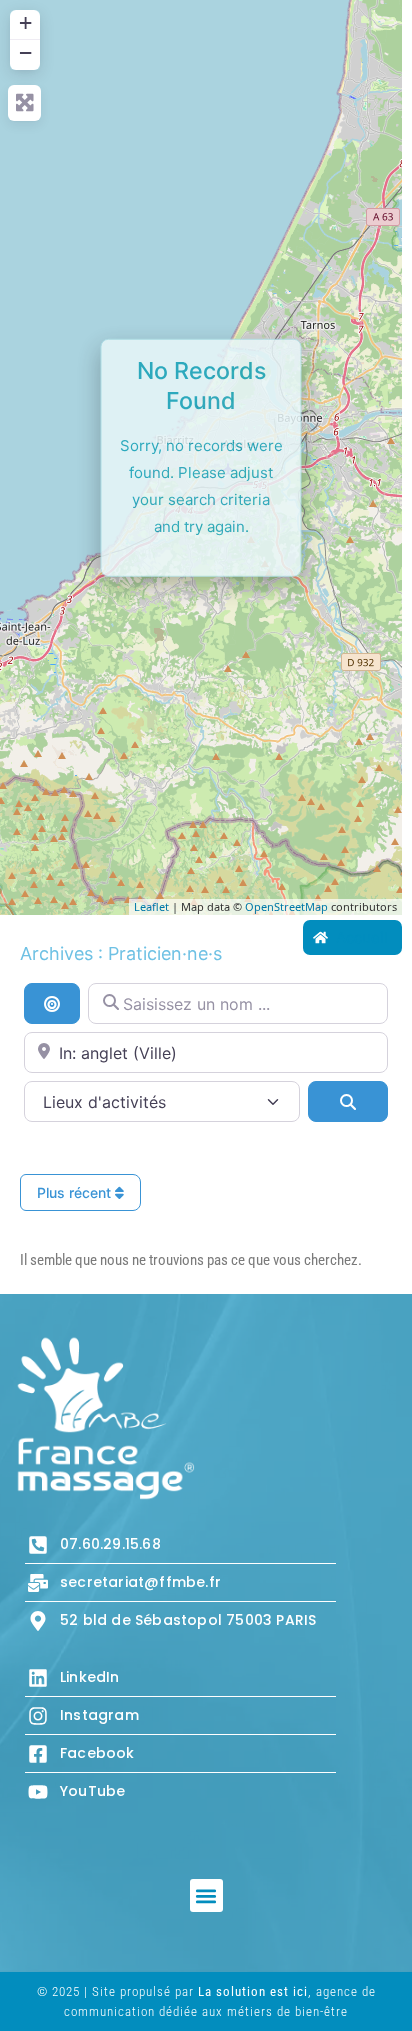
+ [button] (25, 22)
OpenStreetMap (286, 906)
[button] (206, 1895)
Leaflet (151, 906)
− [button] (25, 52)
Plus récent (76, 1192)
